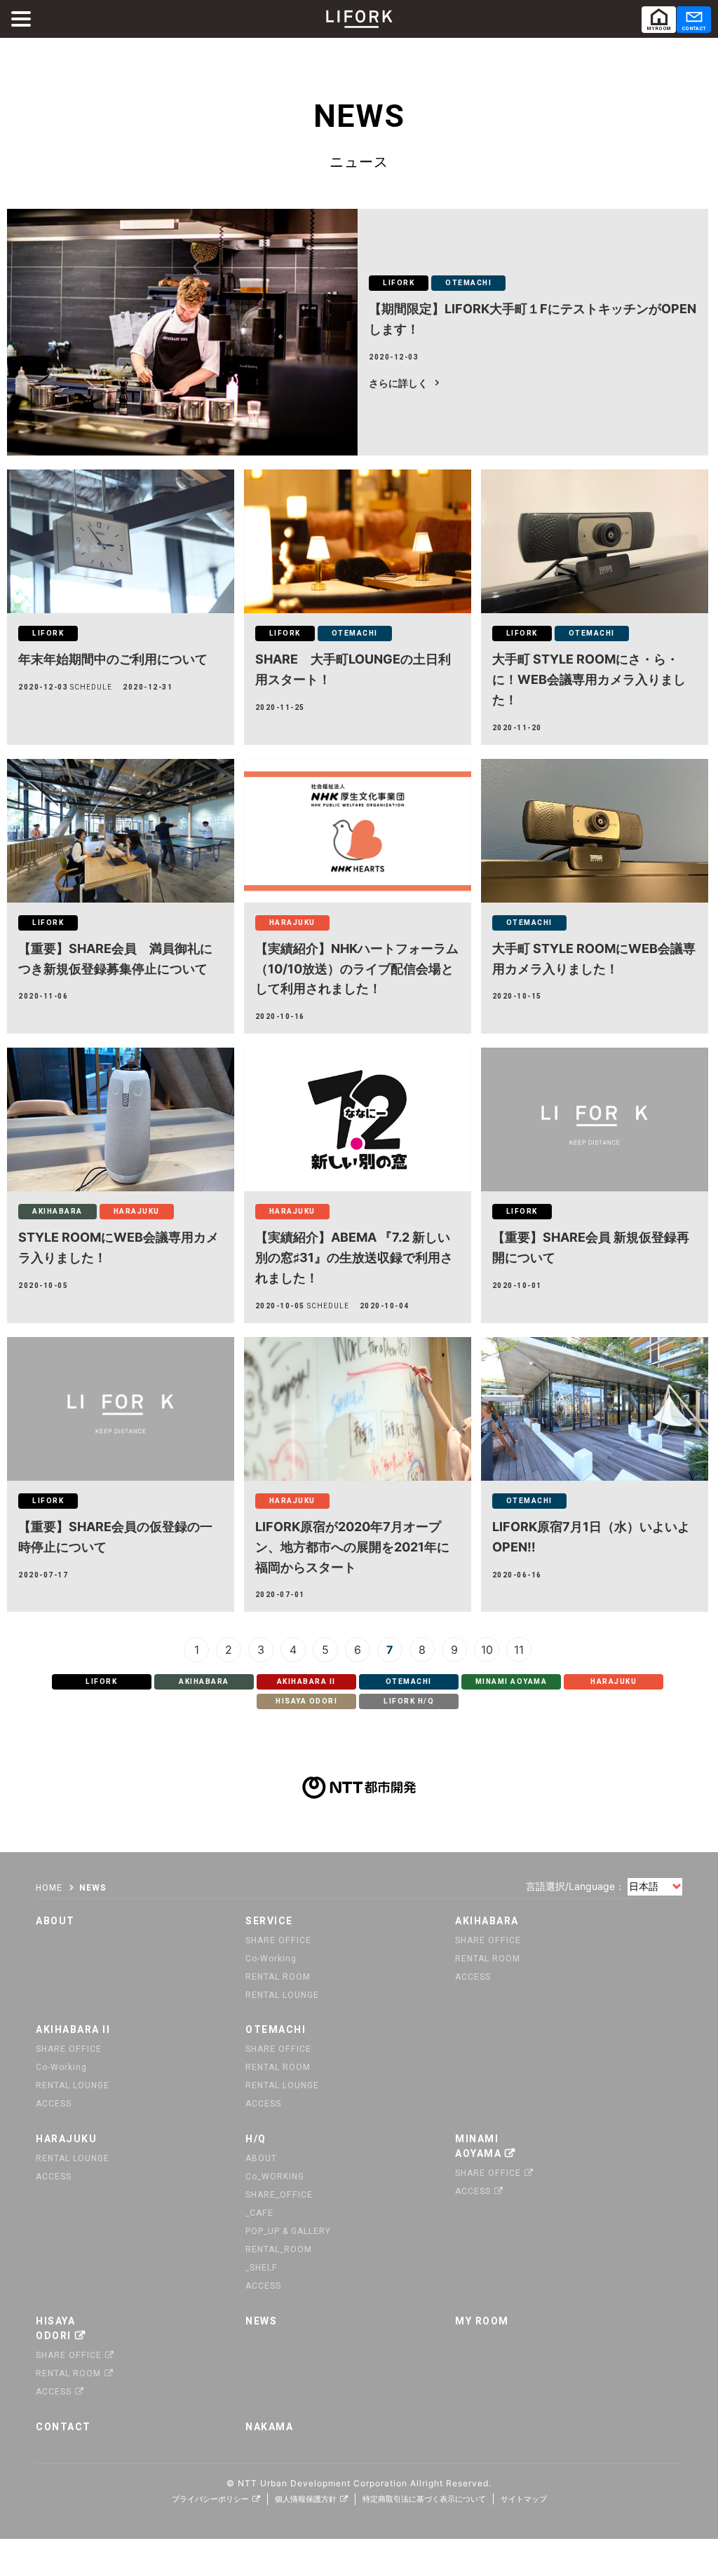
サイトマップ (524, 2499)
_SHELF (262, 2268)
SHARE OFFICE (278, 1940)
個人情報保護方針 (306, 2499)
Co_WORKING (275, 2177)
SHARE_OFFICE (279, 2195)
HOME (49, 1888)
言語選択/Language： (575, 1886)
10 (487, 1649)
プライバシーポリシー (210, 2499)
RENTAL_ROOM (279, 2249)
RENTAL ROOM (278, 1977)
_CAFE (259, 2213)
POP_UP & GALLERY (288, 2231)
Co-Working (271, 1959)
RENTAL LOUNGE (282, 1995)
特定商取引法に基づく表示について (424, 2499)
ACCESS (473, 1977)
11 (519, 1649)
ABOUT (261, 2158)
